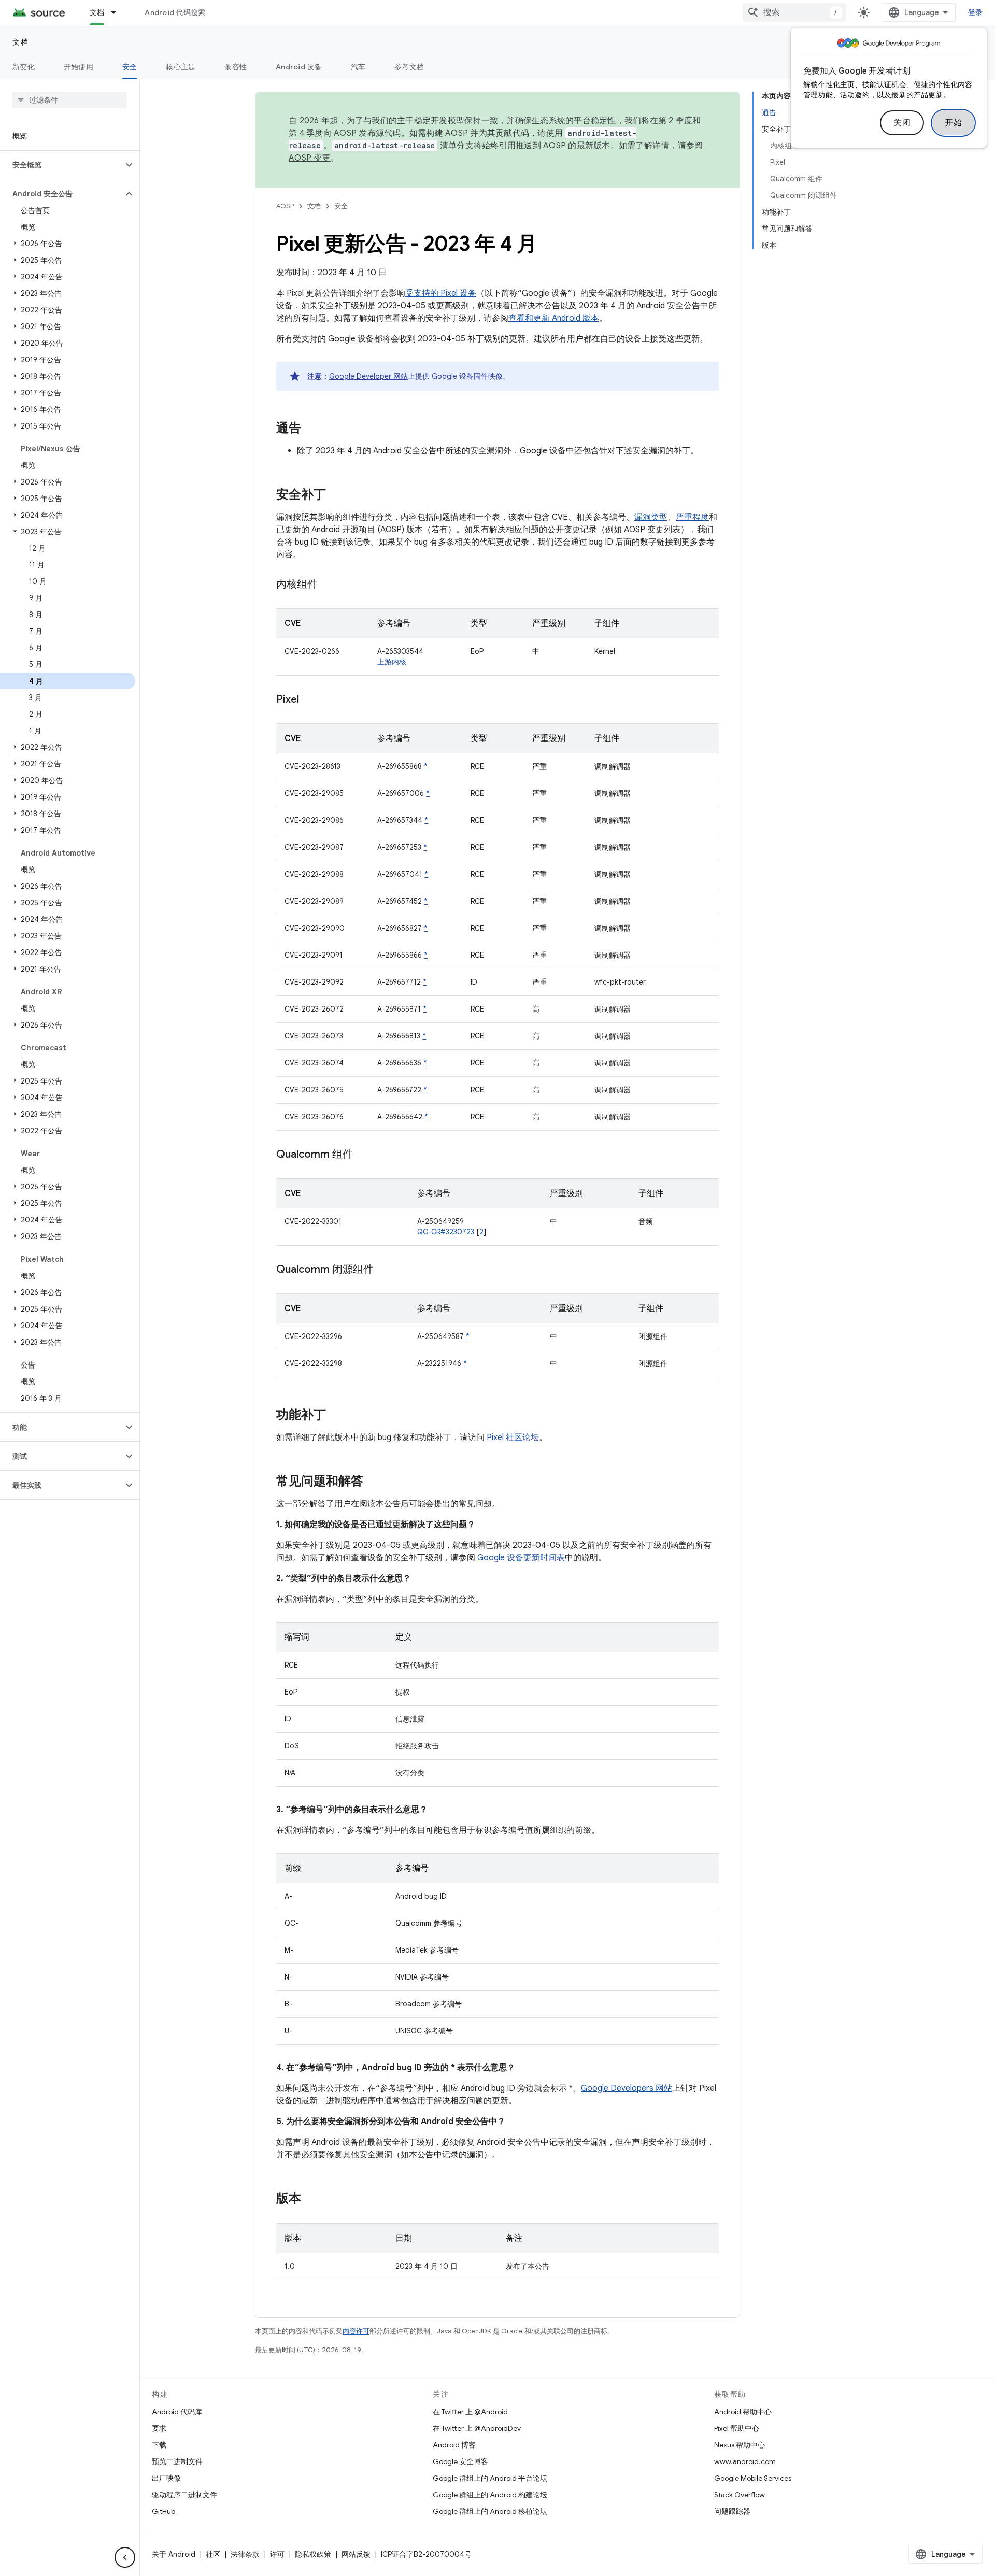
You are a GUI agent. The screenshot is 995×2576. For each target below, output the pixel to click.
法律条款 (245, 2554)
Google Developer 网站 (368, 376)
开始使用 (79, 67)
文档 (97, 12)
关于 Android (174, 2554)
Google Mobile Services (753, 2478)
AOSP (285, 206)
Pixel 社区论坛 (513, 1438)
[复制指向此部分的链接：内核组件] (328, 585)
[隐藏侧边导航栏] (125, 2557)
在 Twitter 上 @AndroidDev (477, 2428)
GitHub (164, 2511)
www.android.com (745, 2461)
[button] (61, 165)
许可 (277, 2554)
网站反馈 (356, 2554)
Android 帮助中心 (743, 2412)
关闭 (902, 123)
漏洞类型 (651, 517)
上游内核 (392, 662)
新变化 (24, 67)
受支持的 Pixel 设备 (441, 293)
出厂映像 (166, 2478)
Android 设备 (299, 67)
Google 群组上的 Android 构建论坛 (490, 2495)
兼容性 (236, 67)
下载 (159, 2445)
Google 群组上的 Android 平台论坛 (490, 2478)
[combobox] (794, 12)
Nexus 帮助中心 (740, 2445)
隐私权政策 (313, 2554)
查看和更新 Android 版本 (554, 318)
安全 (130, 67)
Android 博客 (454, 2445)
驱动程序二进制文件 (184, 2495)
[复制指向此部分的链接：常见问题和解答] (374, 1482)
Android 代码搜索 (175, 12)
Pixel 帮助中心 (737, 2428)
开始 (953, 123)
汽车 (358, 67)
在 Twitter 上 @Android (470, 2412)
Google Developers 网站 (627, 2088)
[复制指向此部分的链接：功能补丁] (336, 1416)
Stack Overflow (740, 2495)
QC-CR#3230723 (446, 1232)
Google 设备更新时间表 (521, 1558)
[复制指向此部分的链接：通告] (311, 429)
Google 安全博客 (460, 2461)
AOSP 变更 (310, 158)
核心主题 (181, 67)
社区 (213, 2554)
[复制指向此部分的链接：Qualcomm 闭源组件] (384, 1270)
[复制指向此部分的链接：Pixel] (309, 700)
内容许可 (356, 2331)
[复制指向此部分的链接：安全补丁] (336, 495)
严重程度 (692, 517)
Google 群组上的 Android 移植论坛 (490, 2511)
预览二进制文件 (177, 2461)
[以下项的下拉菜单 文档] (118, 12)
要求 (159, 2428)
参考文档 (409, 67)
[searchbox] (70, 100)
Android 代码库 (177, 2412)
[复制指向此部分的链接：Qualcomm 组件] (363, 1155)
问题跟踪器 (732, 2511)
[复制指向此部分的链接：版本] (311, 2199)
